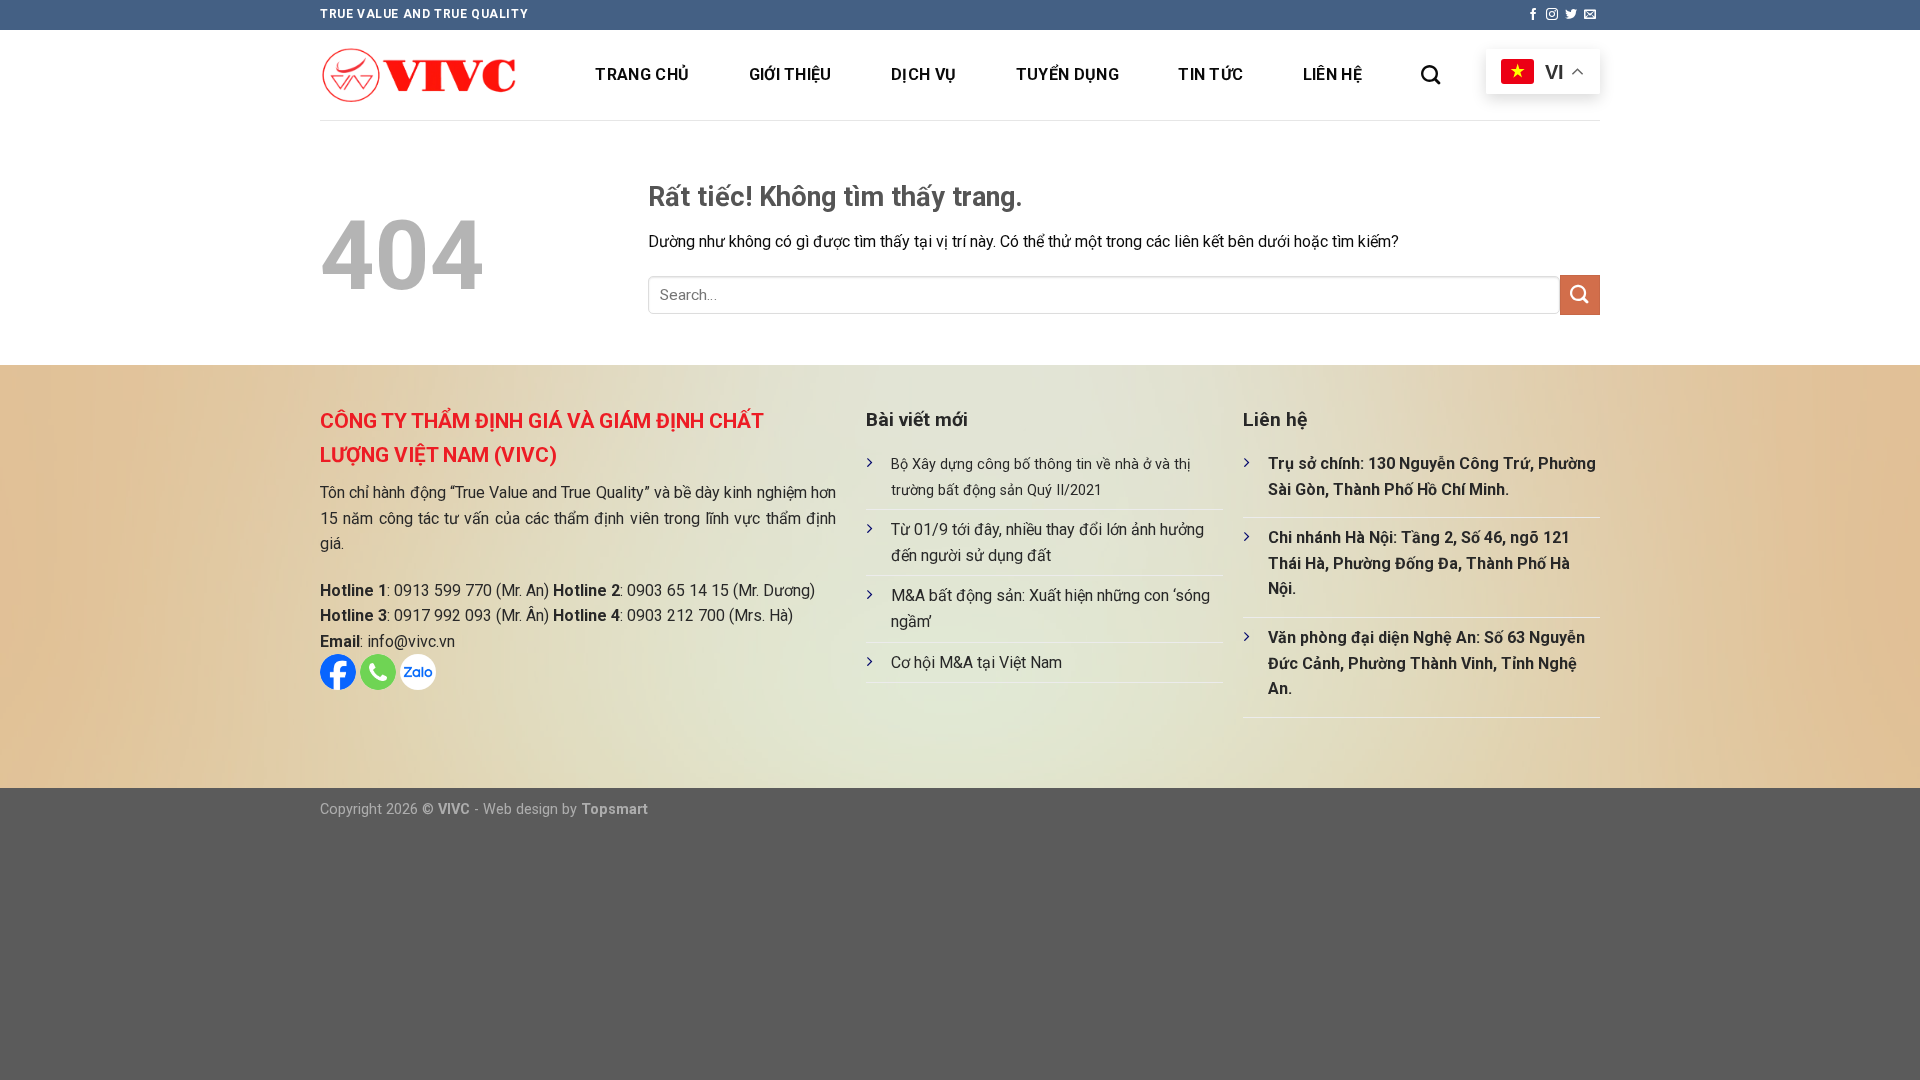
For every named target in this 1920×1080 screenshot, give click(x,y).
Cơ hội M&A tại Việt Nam (976, 662)
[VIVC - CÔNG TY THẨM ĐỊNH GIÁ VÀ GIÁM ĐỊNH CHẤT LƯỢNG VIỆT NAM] (420, 75)
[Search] (1430, 74)
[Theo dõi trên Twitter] (1571, 15)
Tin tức (1210, 74)
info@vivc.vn (411, 641)
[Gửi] (1580, 294)
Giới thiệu (790, 74)
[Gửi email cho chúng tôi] (1590, 15)
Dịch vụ (923, 74)
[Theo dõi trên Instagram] (1552, 15)
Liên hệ (1332, 74)
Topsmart (614, 809)
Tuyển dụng (1067, 74)
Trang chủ (642, 74)
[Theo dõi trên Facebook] (1533, 15)
